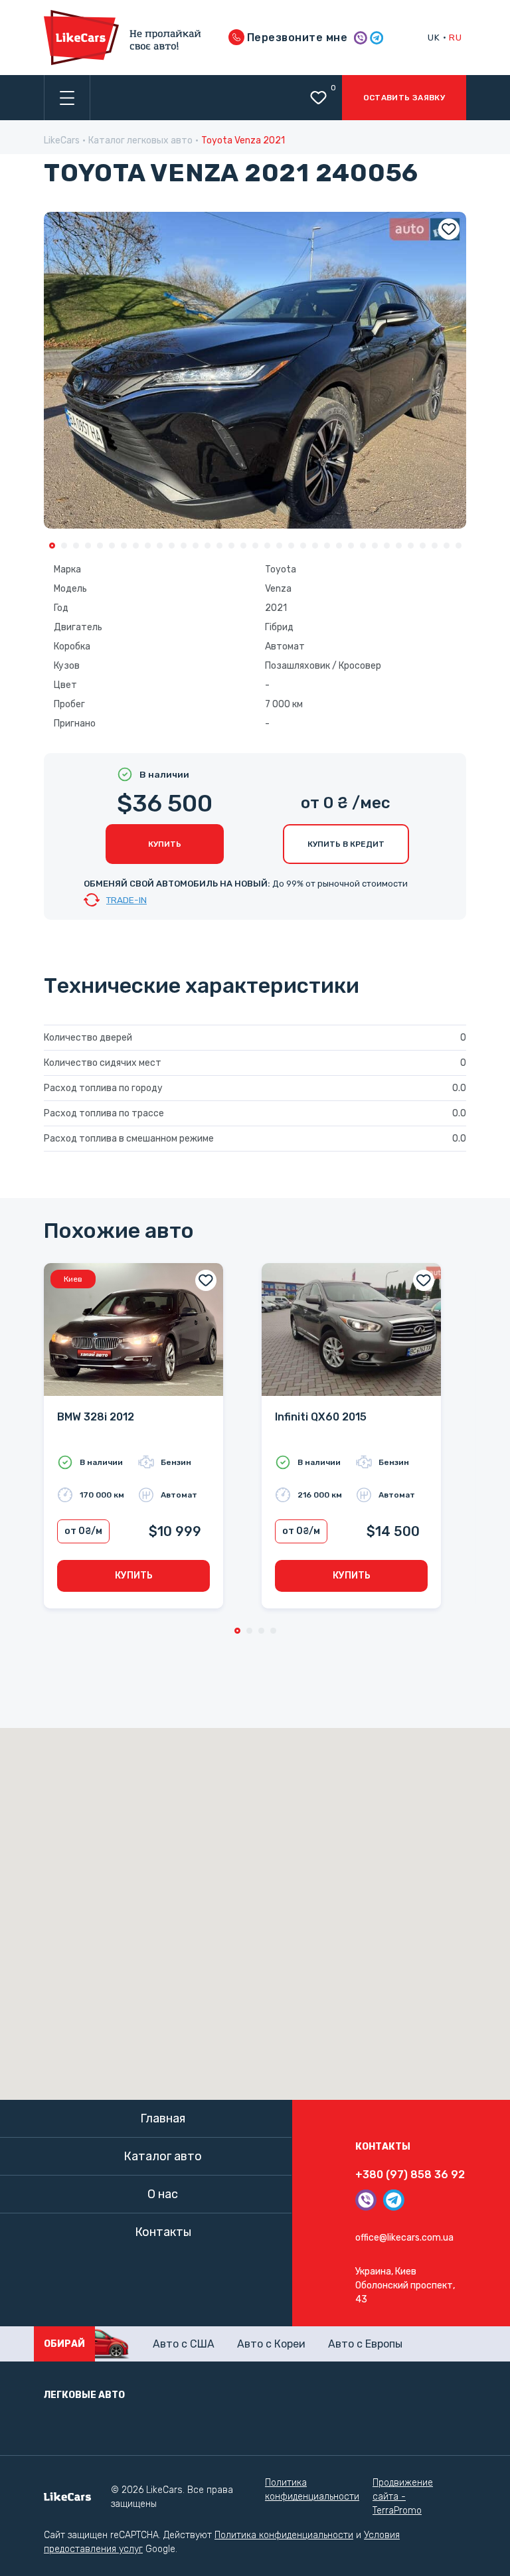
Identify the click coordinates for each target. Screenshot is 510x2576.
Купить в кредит (346, 844)
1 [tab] (52, 546)
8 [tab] (136, 546)
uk (434, 37)
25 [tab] (339, 546)
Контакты (163, 2232)
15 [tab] (219, 546)
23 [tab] (315, 546)
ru (455, 37)
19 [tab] (267, 546)
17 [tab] (243, 546)
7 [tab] (124, 546)
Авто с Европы (365, 2344)
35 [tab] (459, 546)
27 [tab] (363, 546)
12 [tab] (184, 546)
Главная (163, 2118)
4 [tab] (88, 546)
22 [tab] (303, 546)
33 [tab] (435, 546)
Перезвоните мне (296, 38)
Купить (165, 844)
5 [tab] (100, 546)
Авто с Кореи (271, 2344)
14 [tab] (208, 546)
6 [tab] (112, 546)
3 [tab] (76, 546)
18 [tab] (255, 546)
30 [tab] (399, 546)
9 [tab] (148, 546)
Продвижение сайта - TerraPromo (403, 2497)
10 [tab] (160, 546)
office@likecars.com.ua (404, 2238)
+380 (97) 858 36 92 (410, 2175)
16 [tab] (231, 546)
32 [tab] (423, 546)
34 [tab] (447, 546)
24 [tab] (327, 546)
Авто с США (184, 2344)
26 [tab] (351, 546)
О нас (163, 2194)
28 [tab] (375, 546)
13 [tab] (196, 546)
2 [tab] (64, 546)
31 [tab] (411, 546)
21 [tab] (291, 546)
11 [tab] (172, 546)
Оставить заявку (404, 98)
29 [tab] (387, 546)
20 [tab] (279, 546)
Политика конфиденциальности (312, 2490)
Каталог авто (163, 2156)
